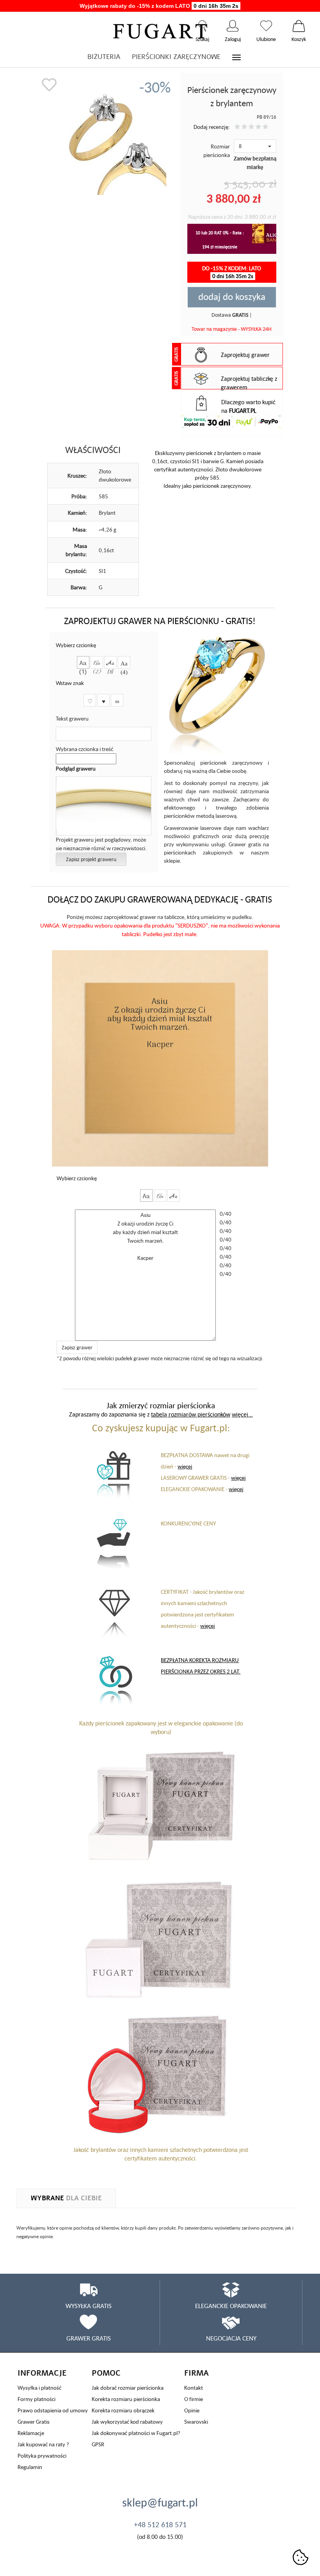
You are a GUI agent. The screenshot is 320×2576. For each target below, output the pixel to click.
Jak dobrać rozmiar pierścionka (128, 2388)
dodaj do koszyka (232, 296)
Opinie (192, 2410)
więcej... (242, 1414)
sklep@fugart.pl (160, 2502)
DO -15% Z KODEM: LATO (232, 272)
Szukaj (202, 26)
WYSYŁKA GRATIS (89, 2306)
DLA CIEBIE (66, 2198)
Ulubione (266, 26)
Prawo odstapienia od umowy (53, 2410)
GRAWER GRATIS (89, 2338)
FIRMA (196, 2373)
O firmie (194, 2399)
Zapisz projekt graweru (91, 859)
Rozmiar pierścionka (217, 151)
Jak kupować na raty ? (43, 2444)
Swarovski (196, 2422)
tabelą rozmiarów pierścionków (191, 1414)
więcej (185, 1466)
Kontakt (194, 2388)
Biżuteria (104, 57)
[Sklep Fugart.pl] (160, 30)
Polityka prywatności (42, 2456)
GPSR (98, 2444)
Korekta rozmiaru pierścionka (126, 2399)
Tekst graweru (72, 718)
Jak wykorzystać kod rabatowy (127, 2422)
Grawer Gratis (34, 2422)
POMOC (106, 2373)
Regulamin (30, 2467)
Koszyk (299, 26)
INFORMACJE (42, 2373)
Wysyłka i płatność (39, 2388)
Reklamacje (31, 2433)
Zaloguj (233, 26)
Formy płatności (36, 2399)
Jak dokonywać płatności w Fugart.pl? (136, 2433)
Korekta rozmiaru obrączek (123, 2410)
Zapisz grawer (77, 1347)
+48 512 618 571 (160, 2524)
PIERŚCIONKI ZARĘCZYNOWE (176, 57)
